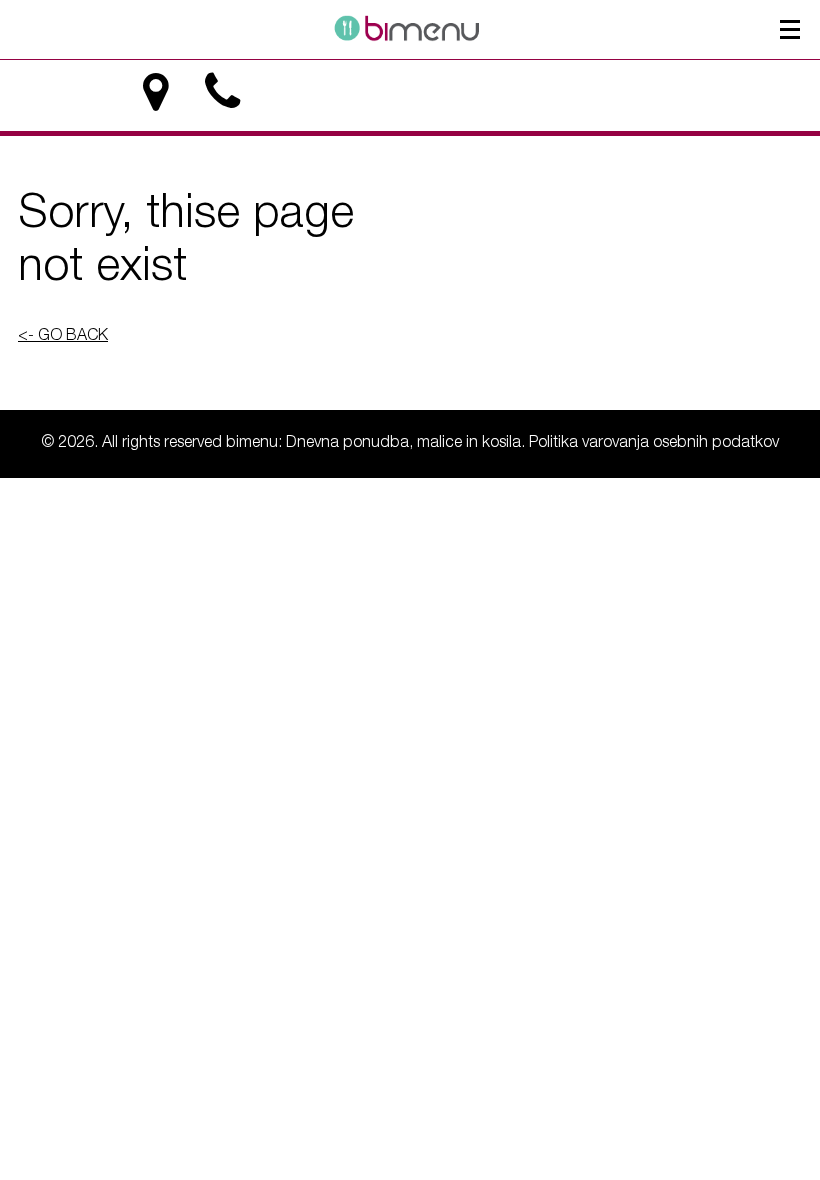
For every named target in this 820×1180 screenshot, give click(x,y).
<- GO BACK (63, 337)
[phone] (222, 92)
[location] (155, 92)
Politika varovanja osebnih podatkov (654, 444)
